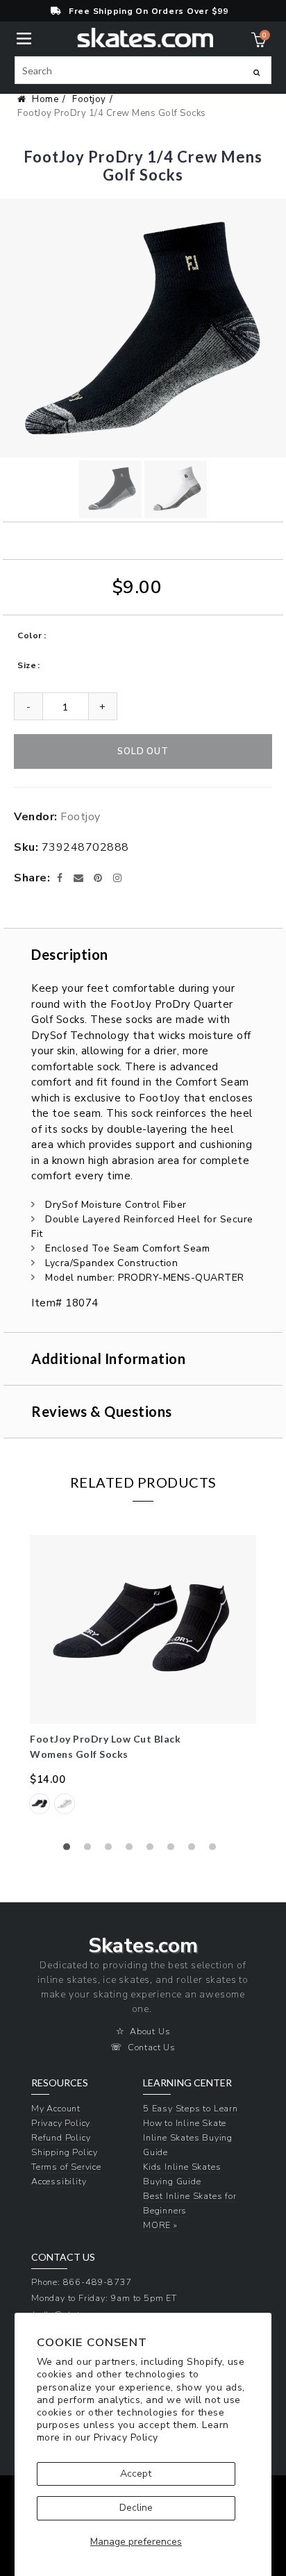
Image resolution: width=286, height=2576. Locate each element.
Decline (136, 2508)
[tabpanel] (143, 1683)
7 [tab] (195, 1850)
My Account (56, 2108)
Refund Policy (61, 2137)
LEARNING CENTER (187, 2083)
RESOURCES (60, 2083)
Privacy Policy (126, 2437)
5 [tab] (153, 1850)
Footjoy (89, 99)
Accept (136, 2474)
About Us (150, 2031)
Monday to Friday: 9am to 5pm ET (104, 2298)
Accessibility (59, 2181)
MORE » (160, 2225)
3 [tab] (112, 1850)
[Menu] (24, 37)
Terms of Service (66, 2167)
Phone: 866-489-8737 (82, 2282)
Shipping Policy (65, 2152)
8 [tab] (216, 1850)
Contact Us (152, 2047)
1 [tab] (70, 1850)
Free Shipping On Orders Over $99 (149, 11)
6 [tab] (174, 1850)
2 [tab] (91, 1850)
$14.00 (48, 1779)
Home (45, 99)
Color (30, 635)
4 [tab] (133, 1850)
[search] (143, 70)
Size (27, 665)
